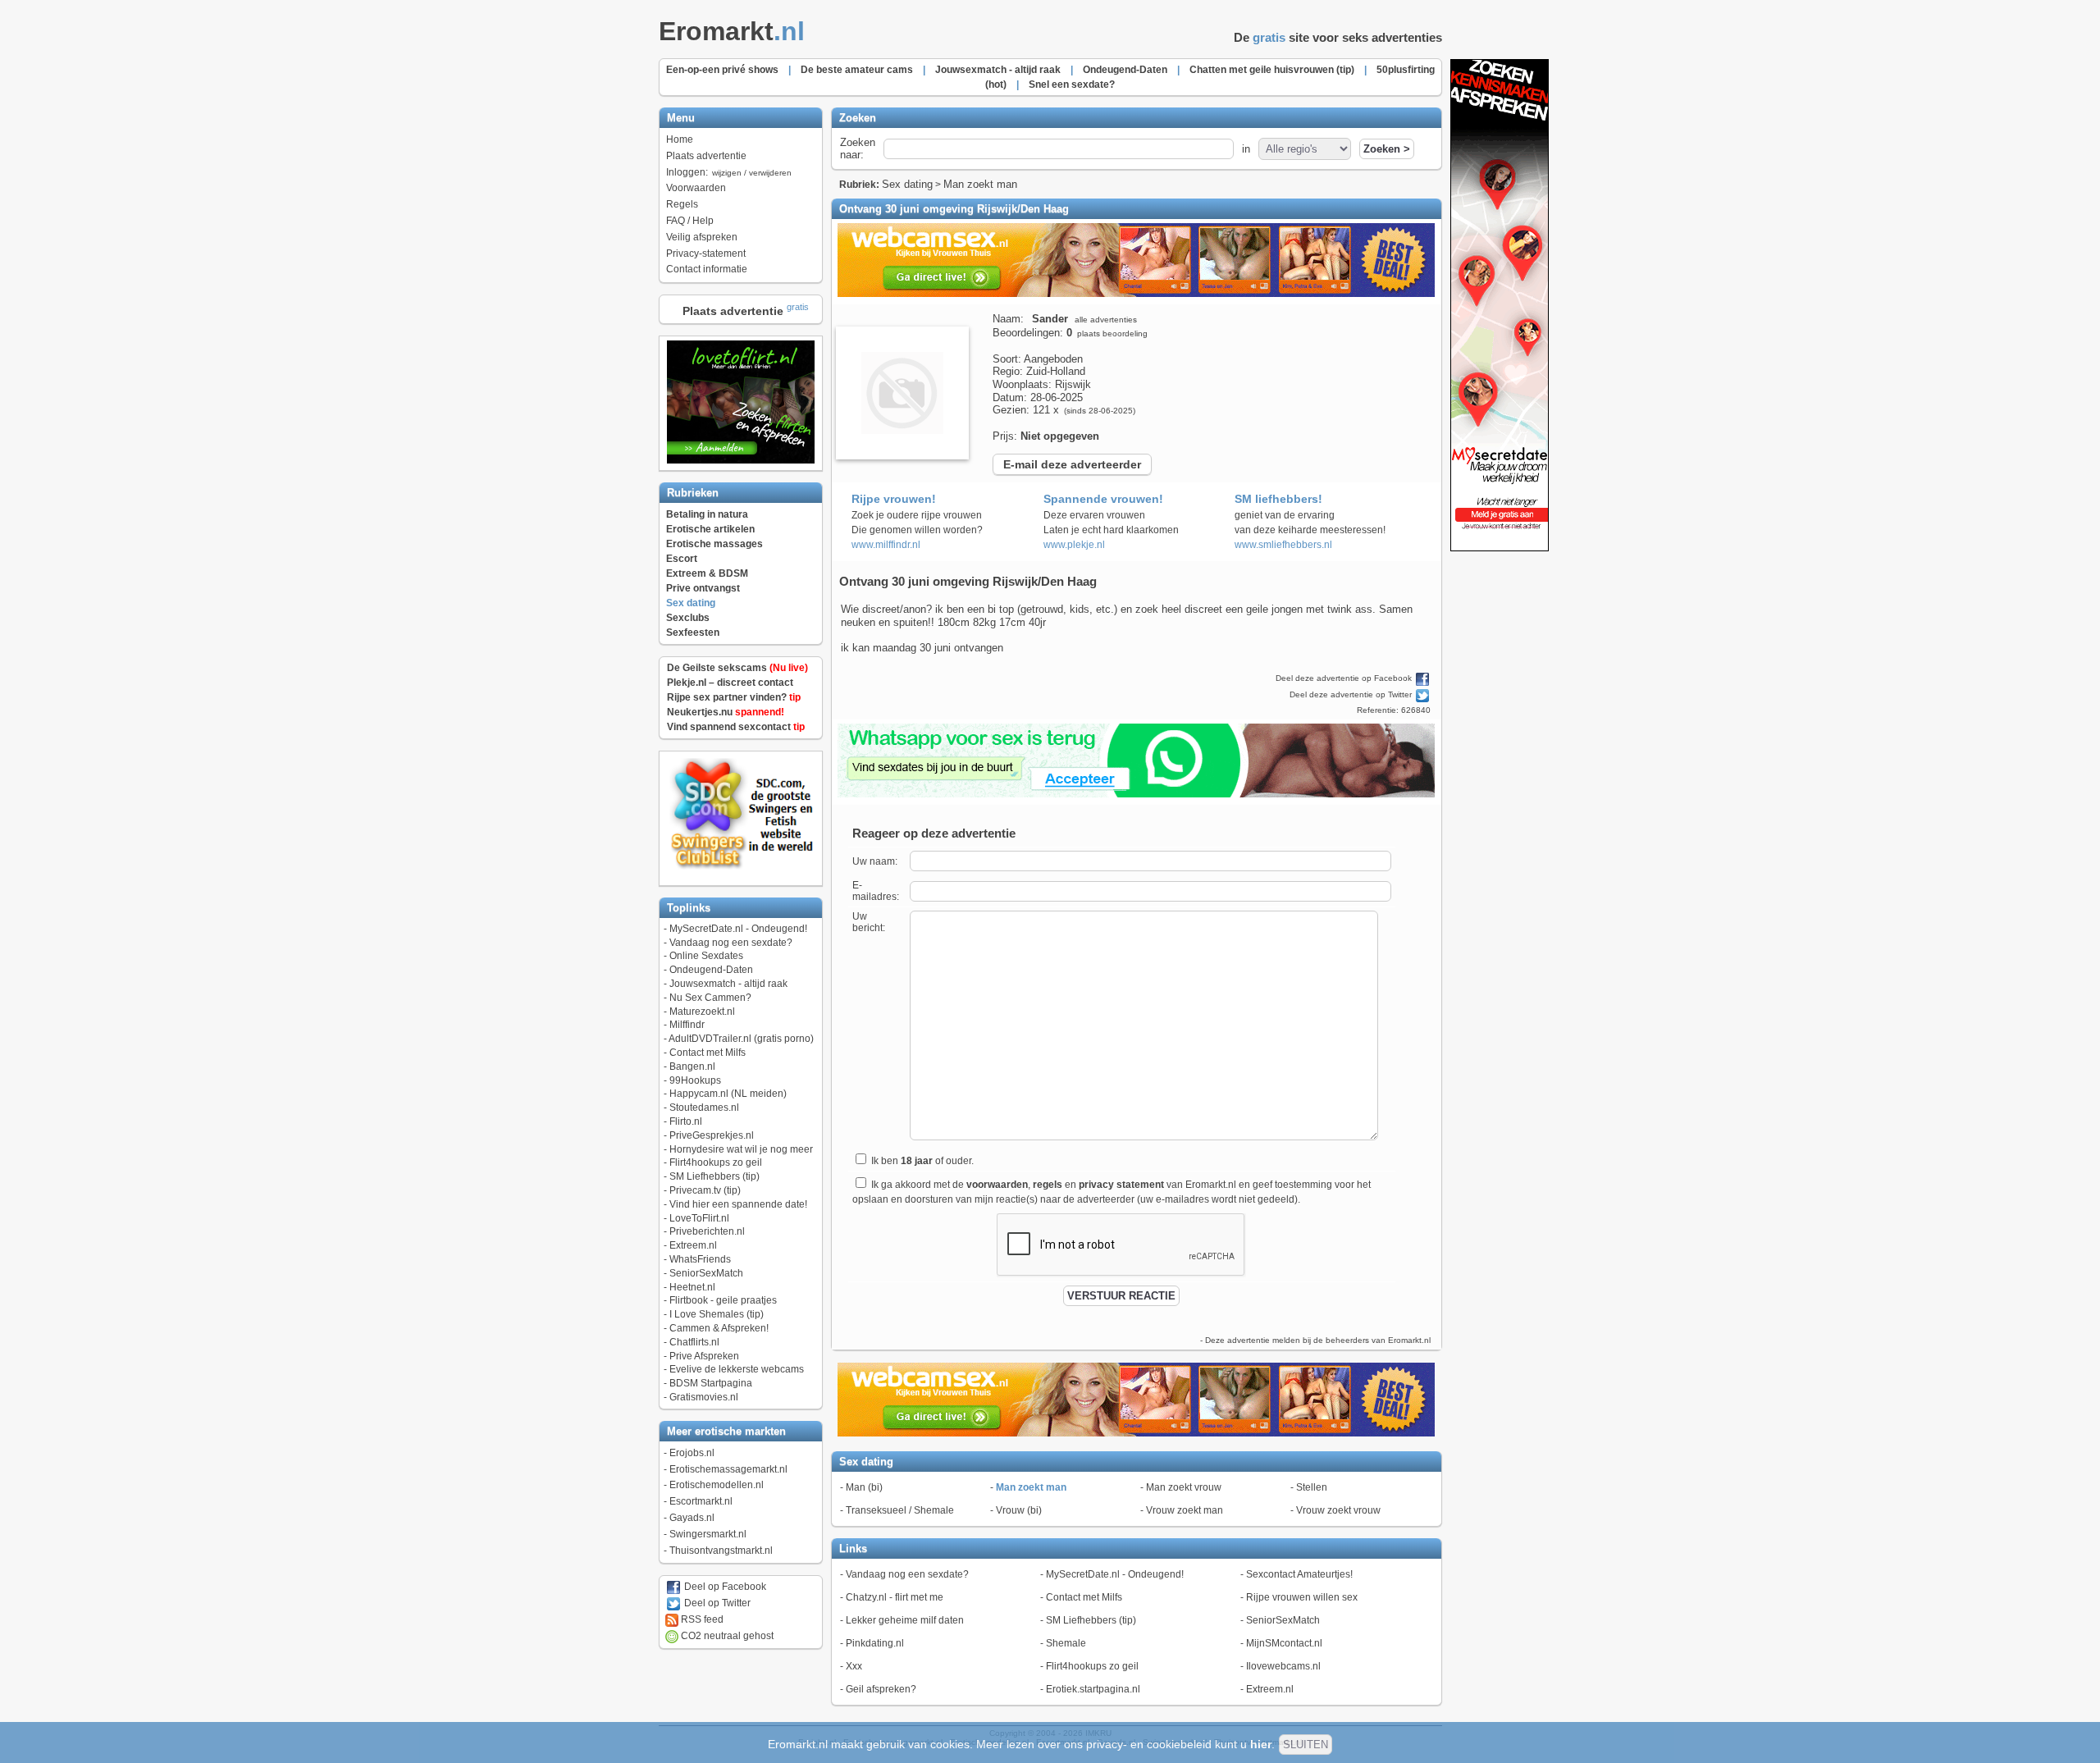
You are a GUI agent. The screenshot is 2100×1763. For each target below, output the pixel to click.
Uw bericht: (869, 922)
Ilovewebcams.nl (1283, 1666)
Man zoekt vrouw (1184, 1487)
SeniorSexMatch (706, 1273)
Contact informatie (707, 269)
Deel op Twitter (716, 1603)
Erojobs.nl (692, 1453)
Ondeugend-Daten (711, 970)
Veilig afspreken (702, 237)
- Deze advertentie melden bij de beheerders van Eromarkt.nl (1315, 1340)
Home (680, 139)
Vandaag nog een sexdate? (731, 943)
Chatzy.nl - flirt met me (895, 1597)
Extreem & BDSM (707, 573)
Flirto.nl (686, 1121)
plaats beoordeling (1112, 333)
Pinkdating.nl (875, 1643)
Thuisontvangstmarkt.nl (721, 1551)
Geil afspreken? (881, 1689)
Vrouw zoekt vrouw (1338, 1510)
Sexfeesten (693, 633)
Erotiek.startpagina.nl (1093, 1689)
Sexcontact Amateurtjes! (1299, 1574)
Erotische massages (714, 544)
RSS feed (701, 1619)
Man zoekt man (980, 184)
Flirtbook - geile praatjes (723, 1300)
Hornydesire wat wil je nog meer (741, 1149)
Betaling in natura (707, 514)
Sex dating (691, 603)
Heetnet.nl (692, 1287)
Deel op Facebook (724, 1587)
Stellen (1312, 1487)
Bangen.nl (692, 1066)
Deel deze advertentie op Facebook (1345, 678)
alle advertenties (1106, 320)
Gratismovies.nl (704, 1397)
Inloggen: (729, 172)
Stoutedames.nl (704, 1108)
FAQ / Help (690, 221)
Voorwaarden (696, 188)
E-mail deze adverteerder (1072, 464)
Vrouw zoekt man (1185, 1510)
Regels (682, 204)
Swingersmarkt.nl (708, 1534)
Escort (682, 559)
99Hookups (695, 1080)
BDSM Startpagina (711, 1383)
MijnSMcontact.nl (1284, 1643)
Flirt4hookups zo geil (716, 1162)
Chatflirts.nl (694, 1342)
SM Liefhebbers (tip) (714, 1176)
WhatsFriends (700, 1259)
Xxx (854, 1666)
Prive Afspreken (704, 1356)
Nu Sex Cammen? (710, 998)
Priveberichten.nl (707, 1231)
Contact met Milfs (708, 1053)
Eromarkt (732, 31)
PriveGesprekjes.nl (712, 1135)
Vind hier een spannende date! (738, 1204)
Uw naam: (875, 861)
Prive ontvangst (703, 588)
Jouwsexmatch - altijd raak (728, 984)
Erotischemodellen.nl (717, 1485)
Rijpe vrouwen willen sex (1302, 1597)
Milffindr (687, 1025)
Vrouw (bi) (1019, 1510)
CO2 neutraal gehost (726, 1636)
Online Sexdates (706, 956)
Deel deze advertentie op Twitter (1352, 694)
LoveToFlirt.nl (699, 1218)
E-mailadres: (876, 891)
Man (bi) (864, 1487)
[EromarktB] (1500, 548)
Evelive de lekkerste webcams (737, 1369)
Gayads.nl (692, 1518)
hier (1261, 1744)
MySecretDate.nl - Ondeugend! (738, 929)
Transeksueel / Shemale (900, 1510)
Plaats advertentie (706, 156)
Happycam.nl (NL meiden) (728, 1094)
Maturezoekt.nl (702, 1012)
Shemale (1066, 1643)
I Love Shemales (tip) (717, 1314)
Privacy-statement (706, 253)
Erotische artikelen (710, 529)
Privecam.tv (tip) (705, 1190)
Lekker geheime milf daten (905, 1620)
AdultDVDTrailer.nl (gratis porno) (741, 1039)
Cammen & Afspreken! (719, 1328)
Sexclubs (688, 618)
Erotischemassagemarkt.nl (728, 1469)
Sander (1050, 319)
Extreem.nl (693, 1245)
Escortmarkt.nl (701, 1501)
